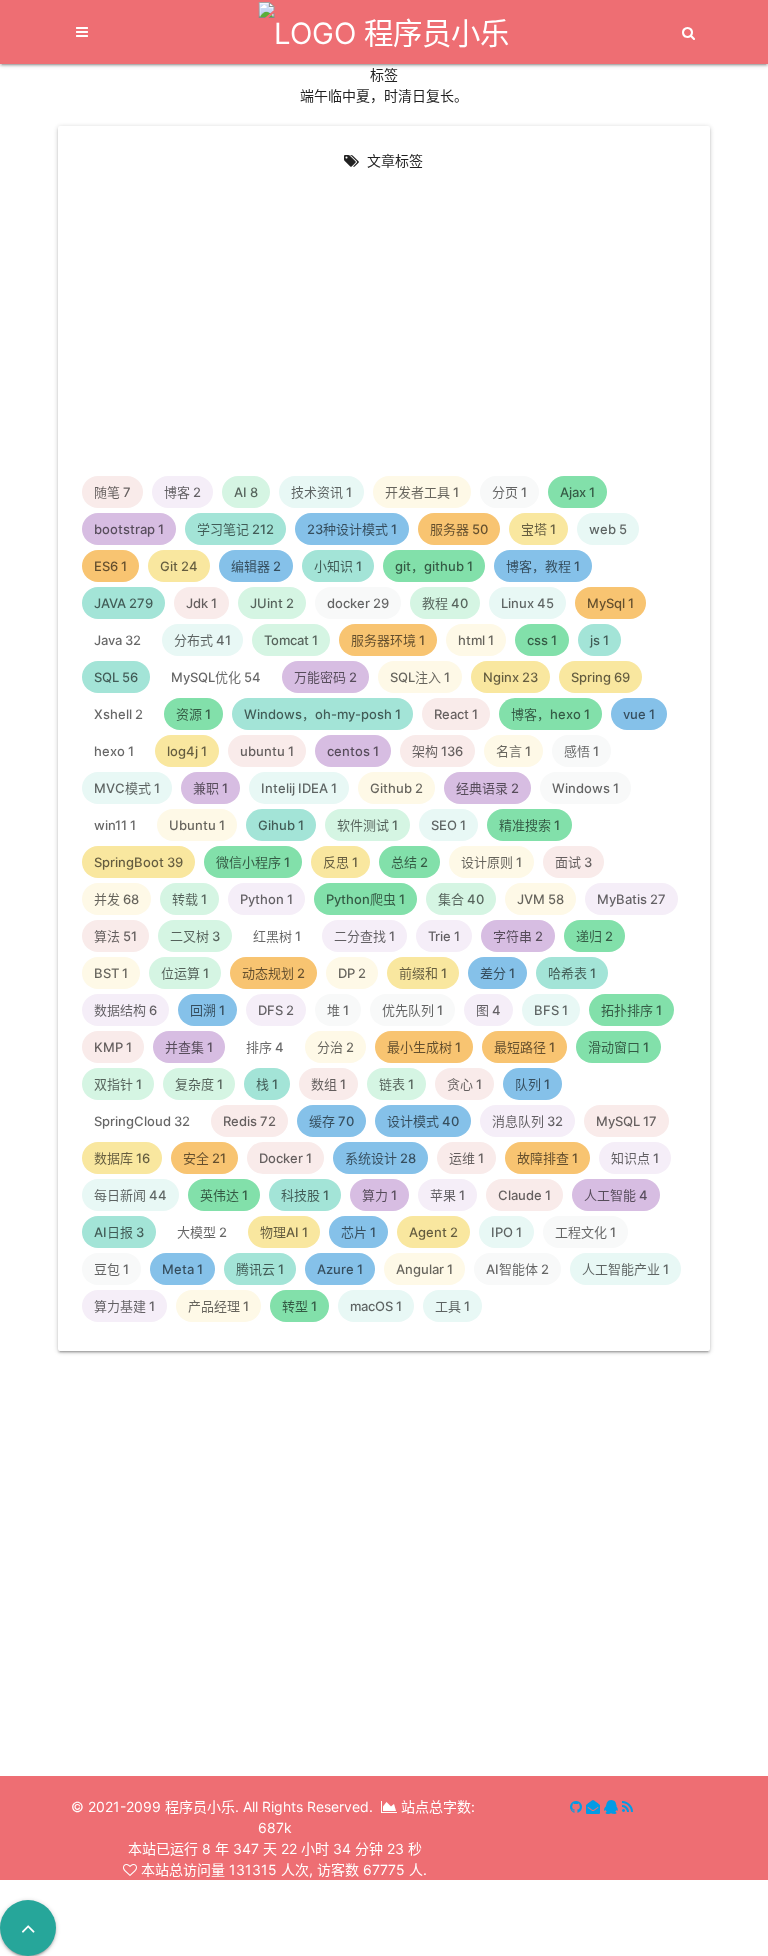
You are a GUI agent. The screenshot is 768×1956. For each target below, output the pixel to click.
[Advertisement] (384, 326)
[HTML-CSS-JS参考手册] (220, 1482)
